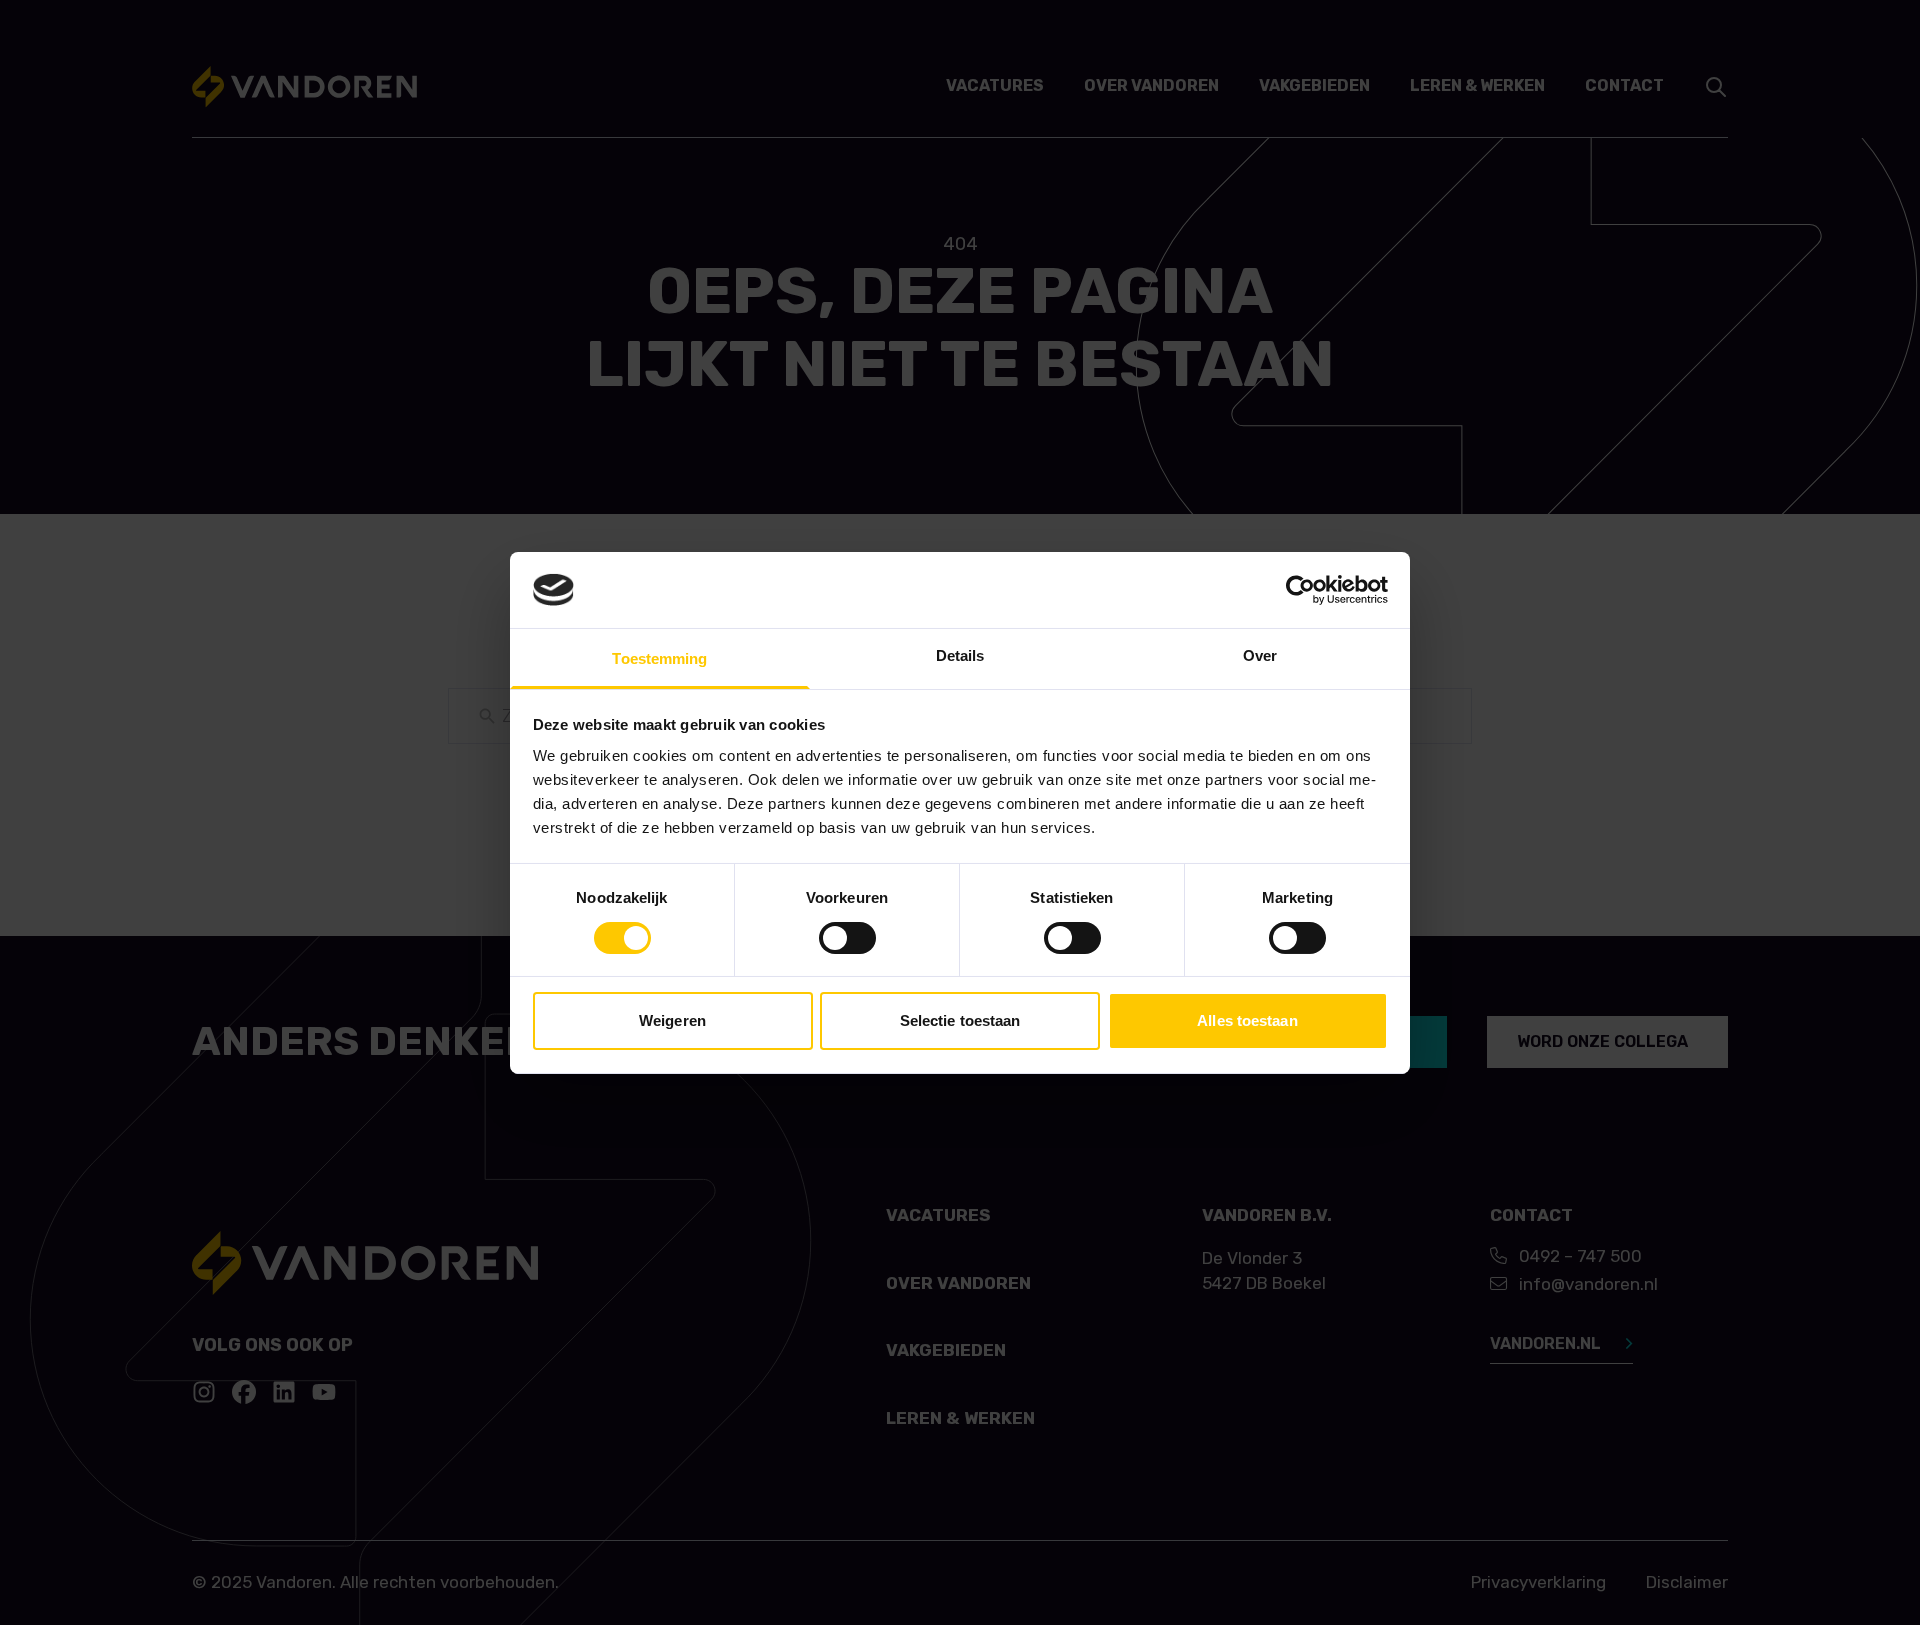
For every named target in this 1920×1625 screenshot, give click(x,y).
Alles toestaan (1247, 1020)
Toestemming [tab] (659, 658)
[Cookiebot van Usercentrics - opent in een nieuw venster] (1300, 590)
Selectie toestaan (960, 1020)
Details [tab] (960, 655)
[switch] (847, 938)
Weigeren (672, 1020)
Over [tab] (1260, 655)
